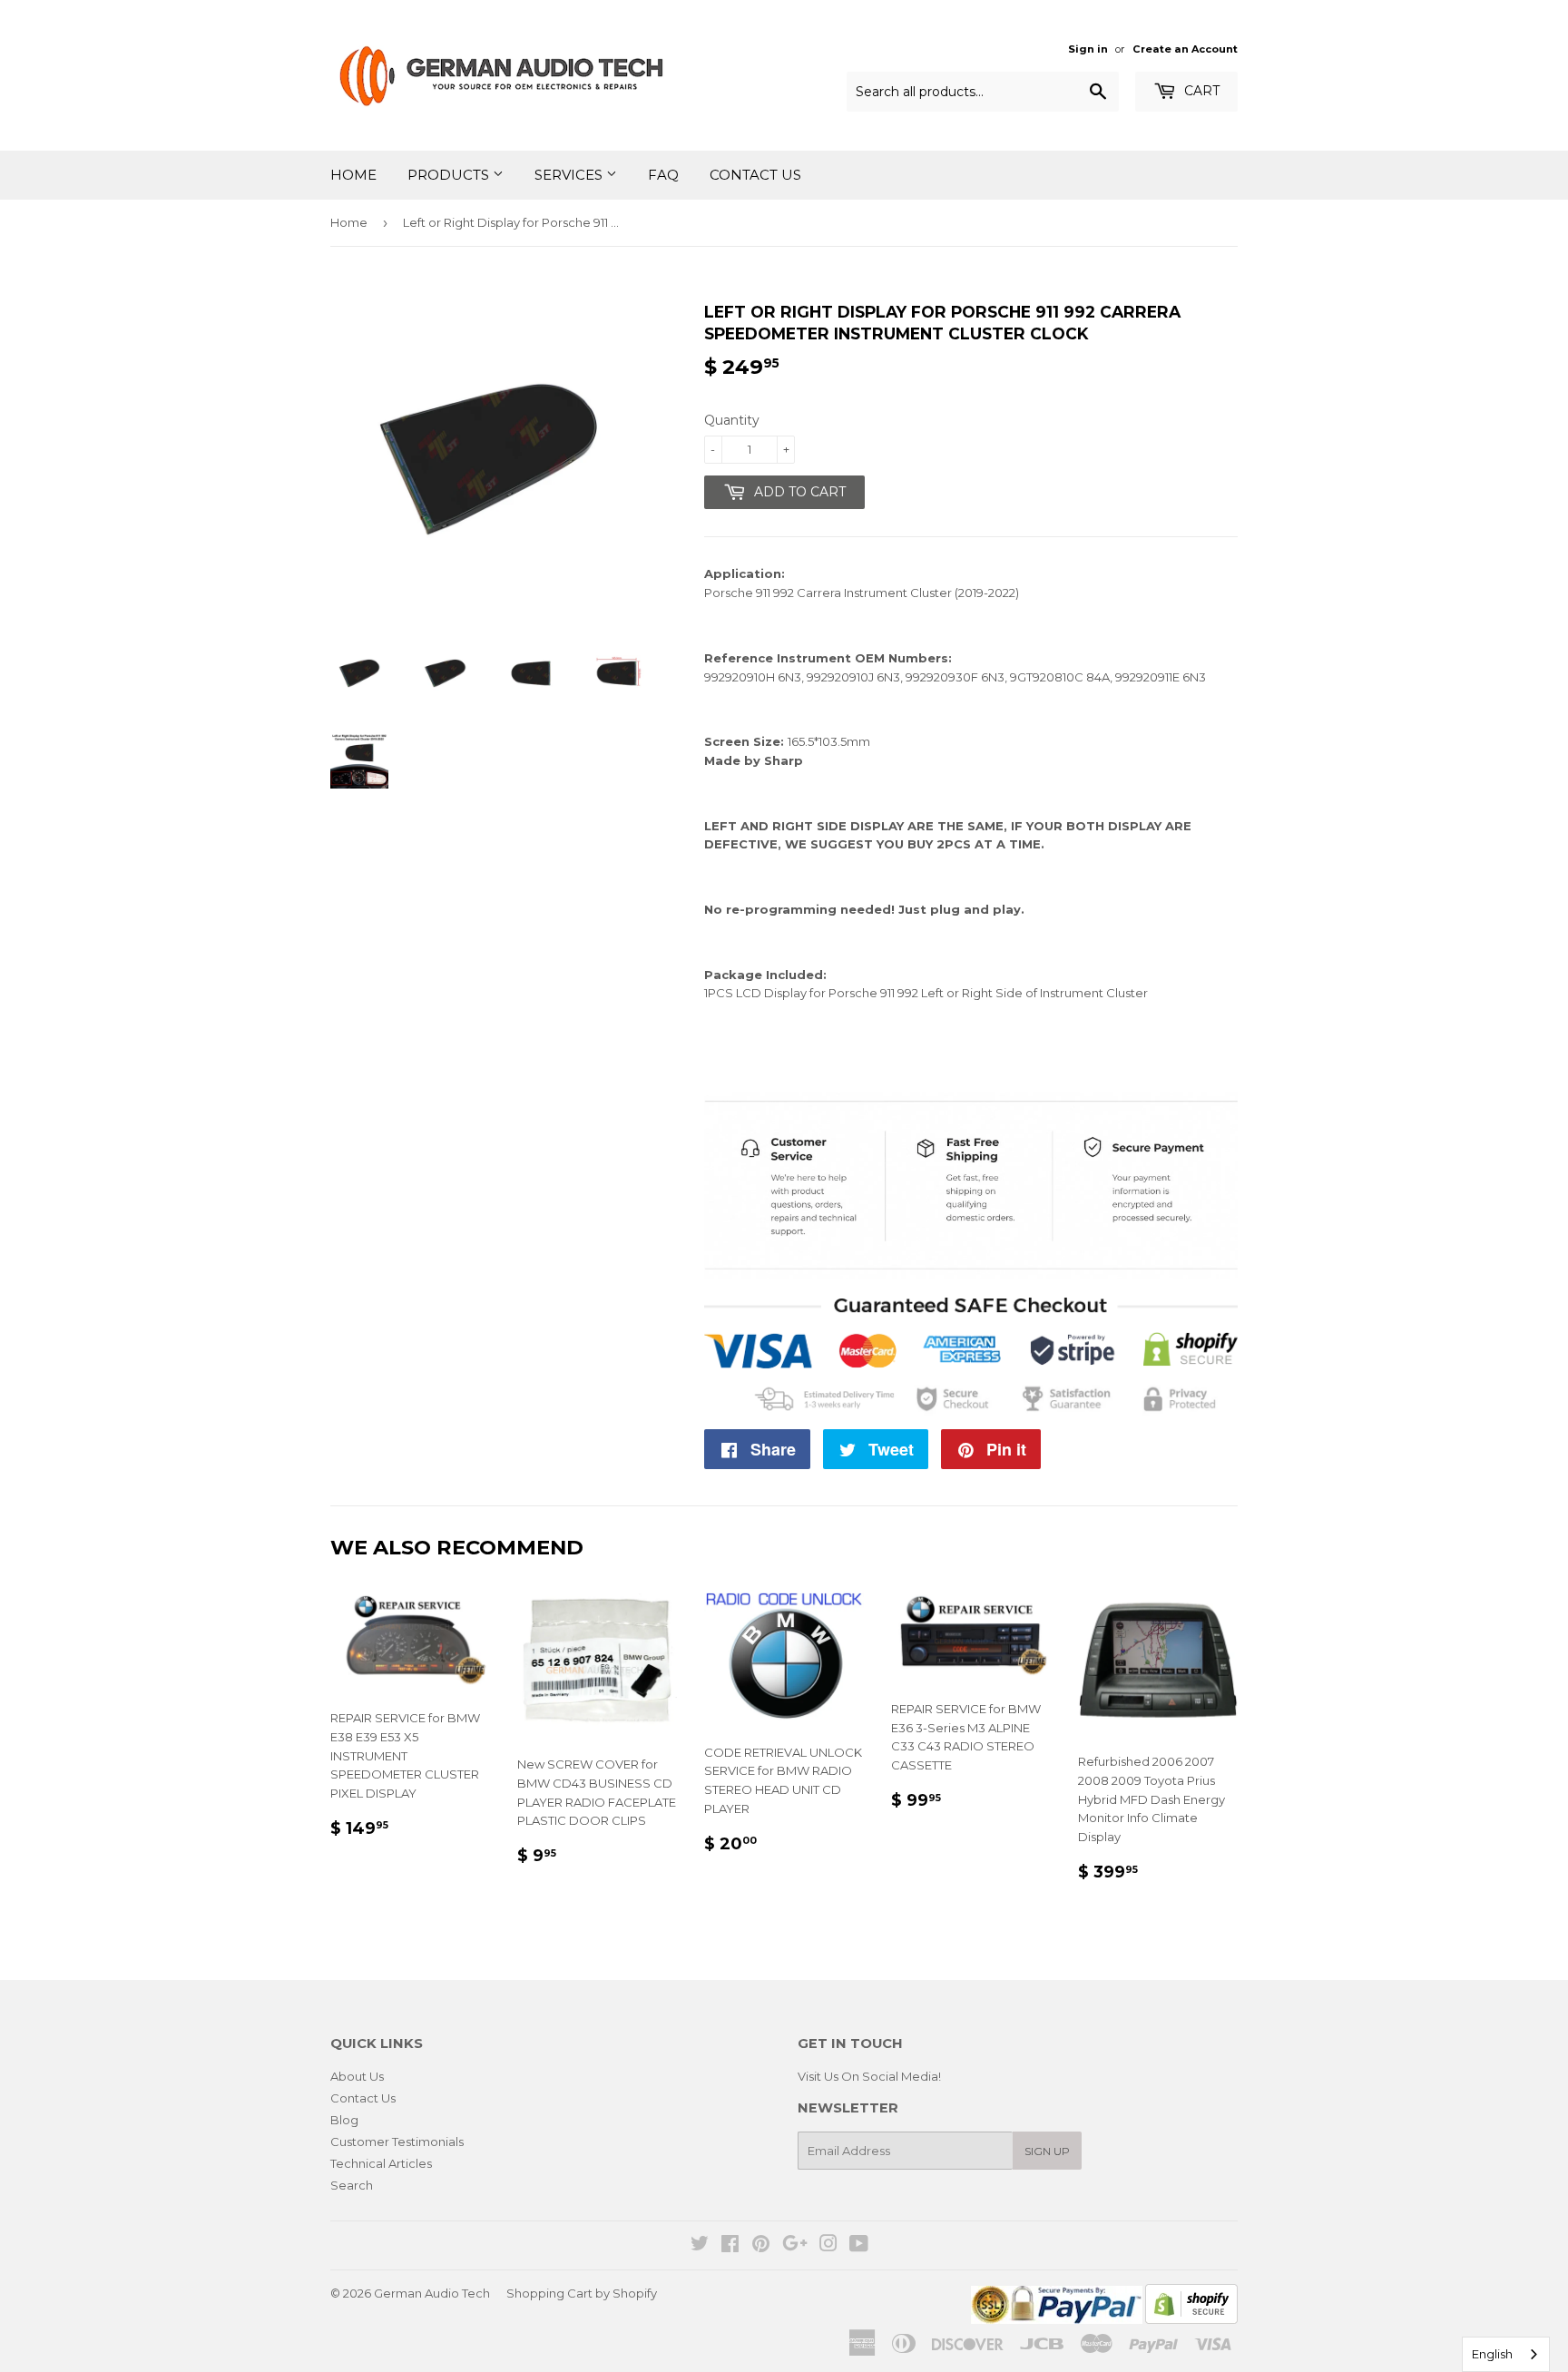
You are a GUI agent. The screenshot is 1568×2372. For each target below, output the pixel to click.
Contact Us (755, 175)
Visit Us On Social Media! (869, 2076)
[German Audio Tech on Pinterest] (761, 2246)
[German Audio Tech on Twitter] (700, 2246)
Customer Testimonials (397, 2142)
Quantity (732, 420)
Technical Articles (381, 2163)
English (1492, 2354)
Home (353, 175)
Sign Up (1047, 2151)
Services (570, 175)
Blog (344, 2120)
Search (352, 2185)
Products (450, 175)
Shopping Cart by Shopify (582, 2293)
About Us (357, 2076)
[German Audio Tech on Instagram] (828, 2246)
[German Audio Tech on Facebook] (730, 2246)
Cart (1200, 91)
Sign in (1088, 49)
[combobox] (1506, 2354)
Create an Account (1185, 49)
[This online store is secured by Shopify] (1191, 2319)
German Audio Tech (432, 2293)
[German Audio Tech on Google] (795, 2246)
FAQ (663, 175)
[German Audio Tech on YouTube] (859, 2246)
